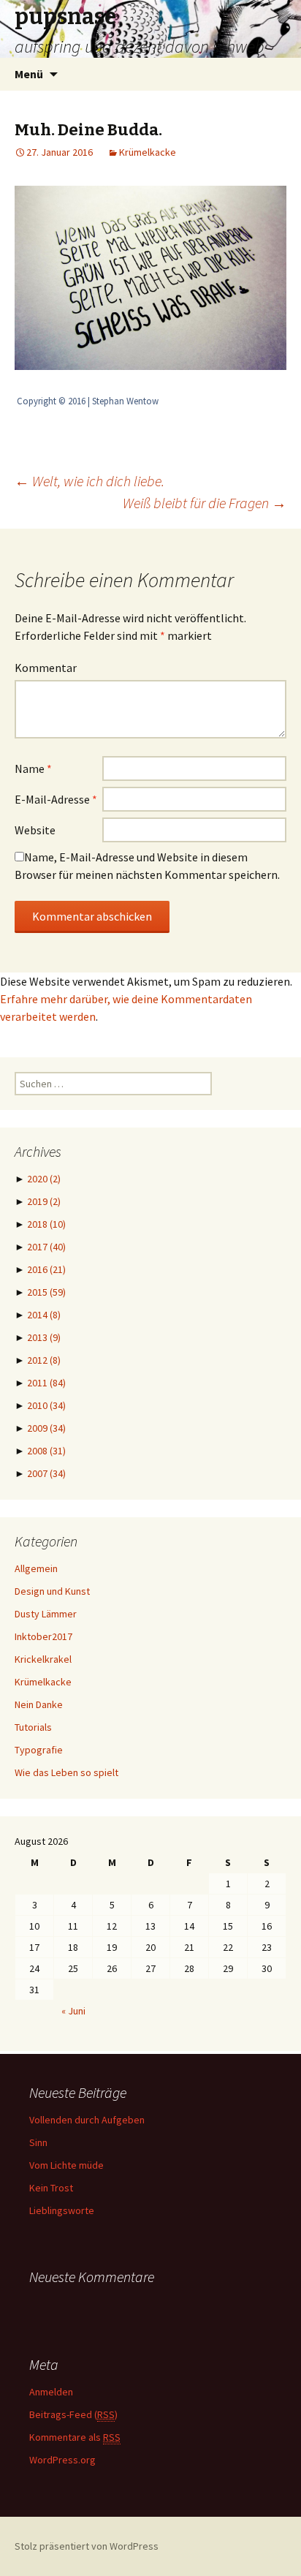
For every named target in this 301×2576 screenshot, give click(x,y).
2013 (44, 1337)
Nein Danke (39, 1704)
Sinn (38, 2142)
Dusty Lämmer (46, 1614)
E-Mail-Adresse (56, 799)
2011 (46, 1383)
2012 (44, 1360)
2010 (46, 1405)
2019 (44, 1201)
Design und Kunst (52, 1591)
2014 (44, 1315)
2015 (46, 1292)
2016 (46, 1269)
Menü (29, 74)
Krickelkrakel (43, 1659)
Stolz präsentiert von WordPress (87, 2546)
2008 (46, 1451)
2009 (46, 1428)
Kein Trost (51, 2188)
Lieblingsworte (62, 2210)
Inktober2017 (43, 1636)
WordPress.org (62, 2460)
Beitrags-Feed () (73, 2414)
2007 (46, 1473)
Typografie (39, 1750)
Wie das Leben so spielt (66, 1772)
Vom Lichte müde (66, 2165)
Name (33, 768)
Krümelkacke (148, 152)
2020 (44, 1179)
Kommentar (46, 668)
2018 (46, 1224)
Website (35, 830)
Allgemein (36, 1568)
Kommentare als (75, 2437)
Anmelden (51, 2392)
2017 (46, 1247)
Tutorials (33, 1727)
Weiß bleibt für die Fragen (205, 503)
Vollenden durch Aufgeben (87, 2120)
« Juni (73, 2011)
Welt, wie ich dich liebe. (89, 481)
